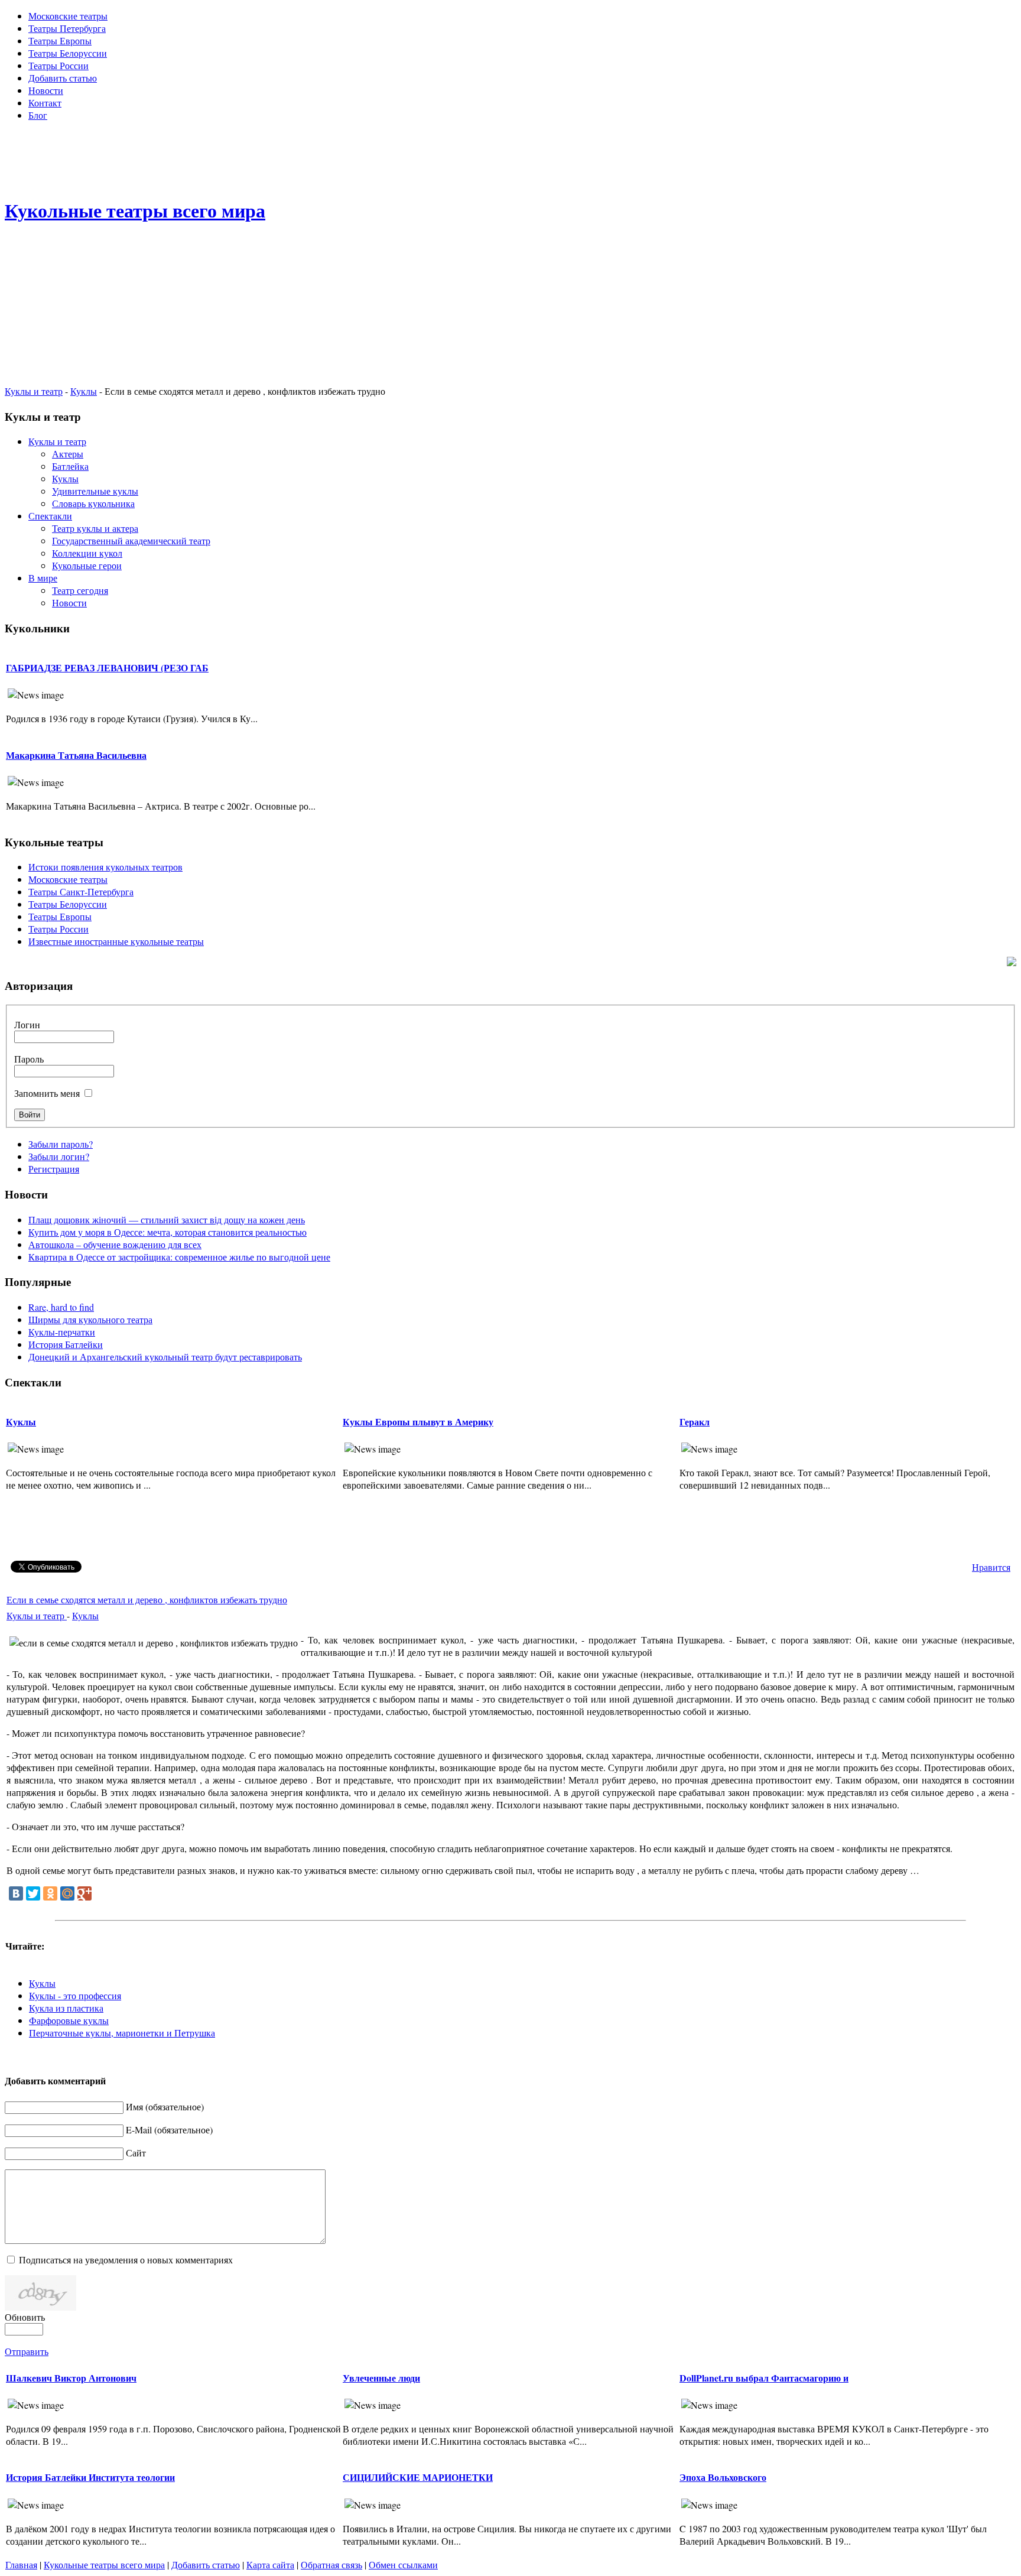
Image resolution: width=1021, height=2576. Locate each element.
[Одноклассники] (50, 1893)
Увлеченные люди (381, 2378)
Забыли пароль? (61, 1144)
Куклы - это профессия (75, 1995)
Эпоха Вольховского (723, 2477)
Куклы (84, 391)
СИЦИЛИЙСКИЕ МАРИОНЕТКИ (418, 2477)
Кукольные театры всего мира (104, 2564)
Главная (21, 2564)
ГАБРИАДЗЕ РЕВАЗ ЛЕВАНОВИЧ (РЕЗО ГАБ (107, 667)
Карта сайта (270, 2564)
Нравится (991, 1567)
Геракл (695, 1422)
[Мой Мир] (67, 1893)
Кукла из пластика (66, 2008)
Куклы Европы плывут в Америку (418, 1422)
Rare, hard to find (61, 1307)
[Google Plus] (84, 1893)
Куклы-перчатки (62, 1332)
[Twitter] (33, 1893)
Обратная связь (331, 2564)
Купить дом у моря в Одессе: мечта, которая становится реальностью (168, 1232)
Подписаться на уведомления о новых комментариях (126, 2260)
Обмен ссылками (403, 2564)
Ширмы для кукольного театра (90, 1319)
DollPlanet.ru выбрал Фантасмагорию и (764, 2378)
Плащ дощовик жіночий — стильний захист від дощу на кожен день (167, 1219)
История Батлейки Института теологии (90, 2477)
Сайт (136, 2153)
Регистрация (54, 1169)
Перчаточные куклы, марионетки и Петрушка (122, 2033)
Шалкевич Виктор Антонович (71, 2378)
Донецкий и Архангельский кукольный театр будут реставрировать (165, 1357)
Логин (27, 1024)
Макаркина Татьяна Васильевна (76, 755)
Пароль (29, 1059)
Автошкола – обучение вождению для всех (115, 1244)
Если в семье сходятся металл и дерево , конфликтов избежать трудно (147, 1599)
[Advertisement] (510, 157)
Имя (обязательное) (165, 2106)
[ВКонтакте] (16, 1893)
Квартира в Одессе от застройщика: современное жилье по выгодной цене (179, 1257)
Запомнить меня (47, 1093)
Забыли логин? (59, 1156)
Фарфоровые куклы (69, 2020)
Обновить (25, 2317)
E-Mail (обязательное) (169, 2130)
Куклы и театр (34, 391)
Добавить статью (206, 2564)
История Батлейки (66, 1344)
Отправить (27, 2351)
